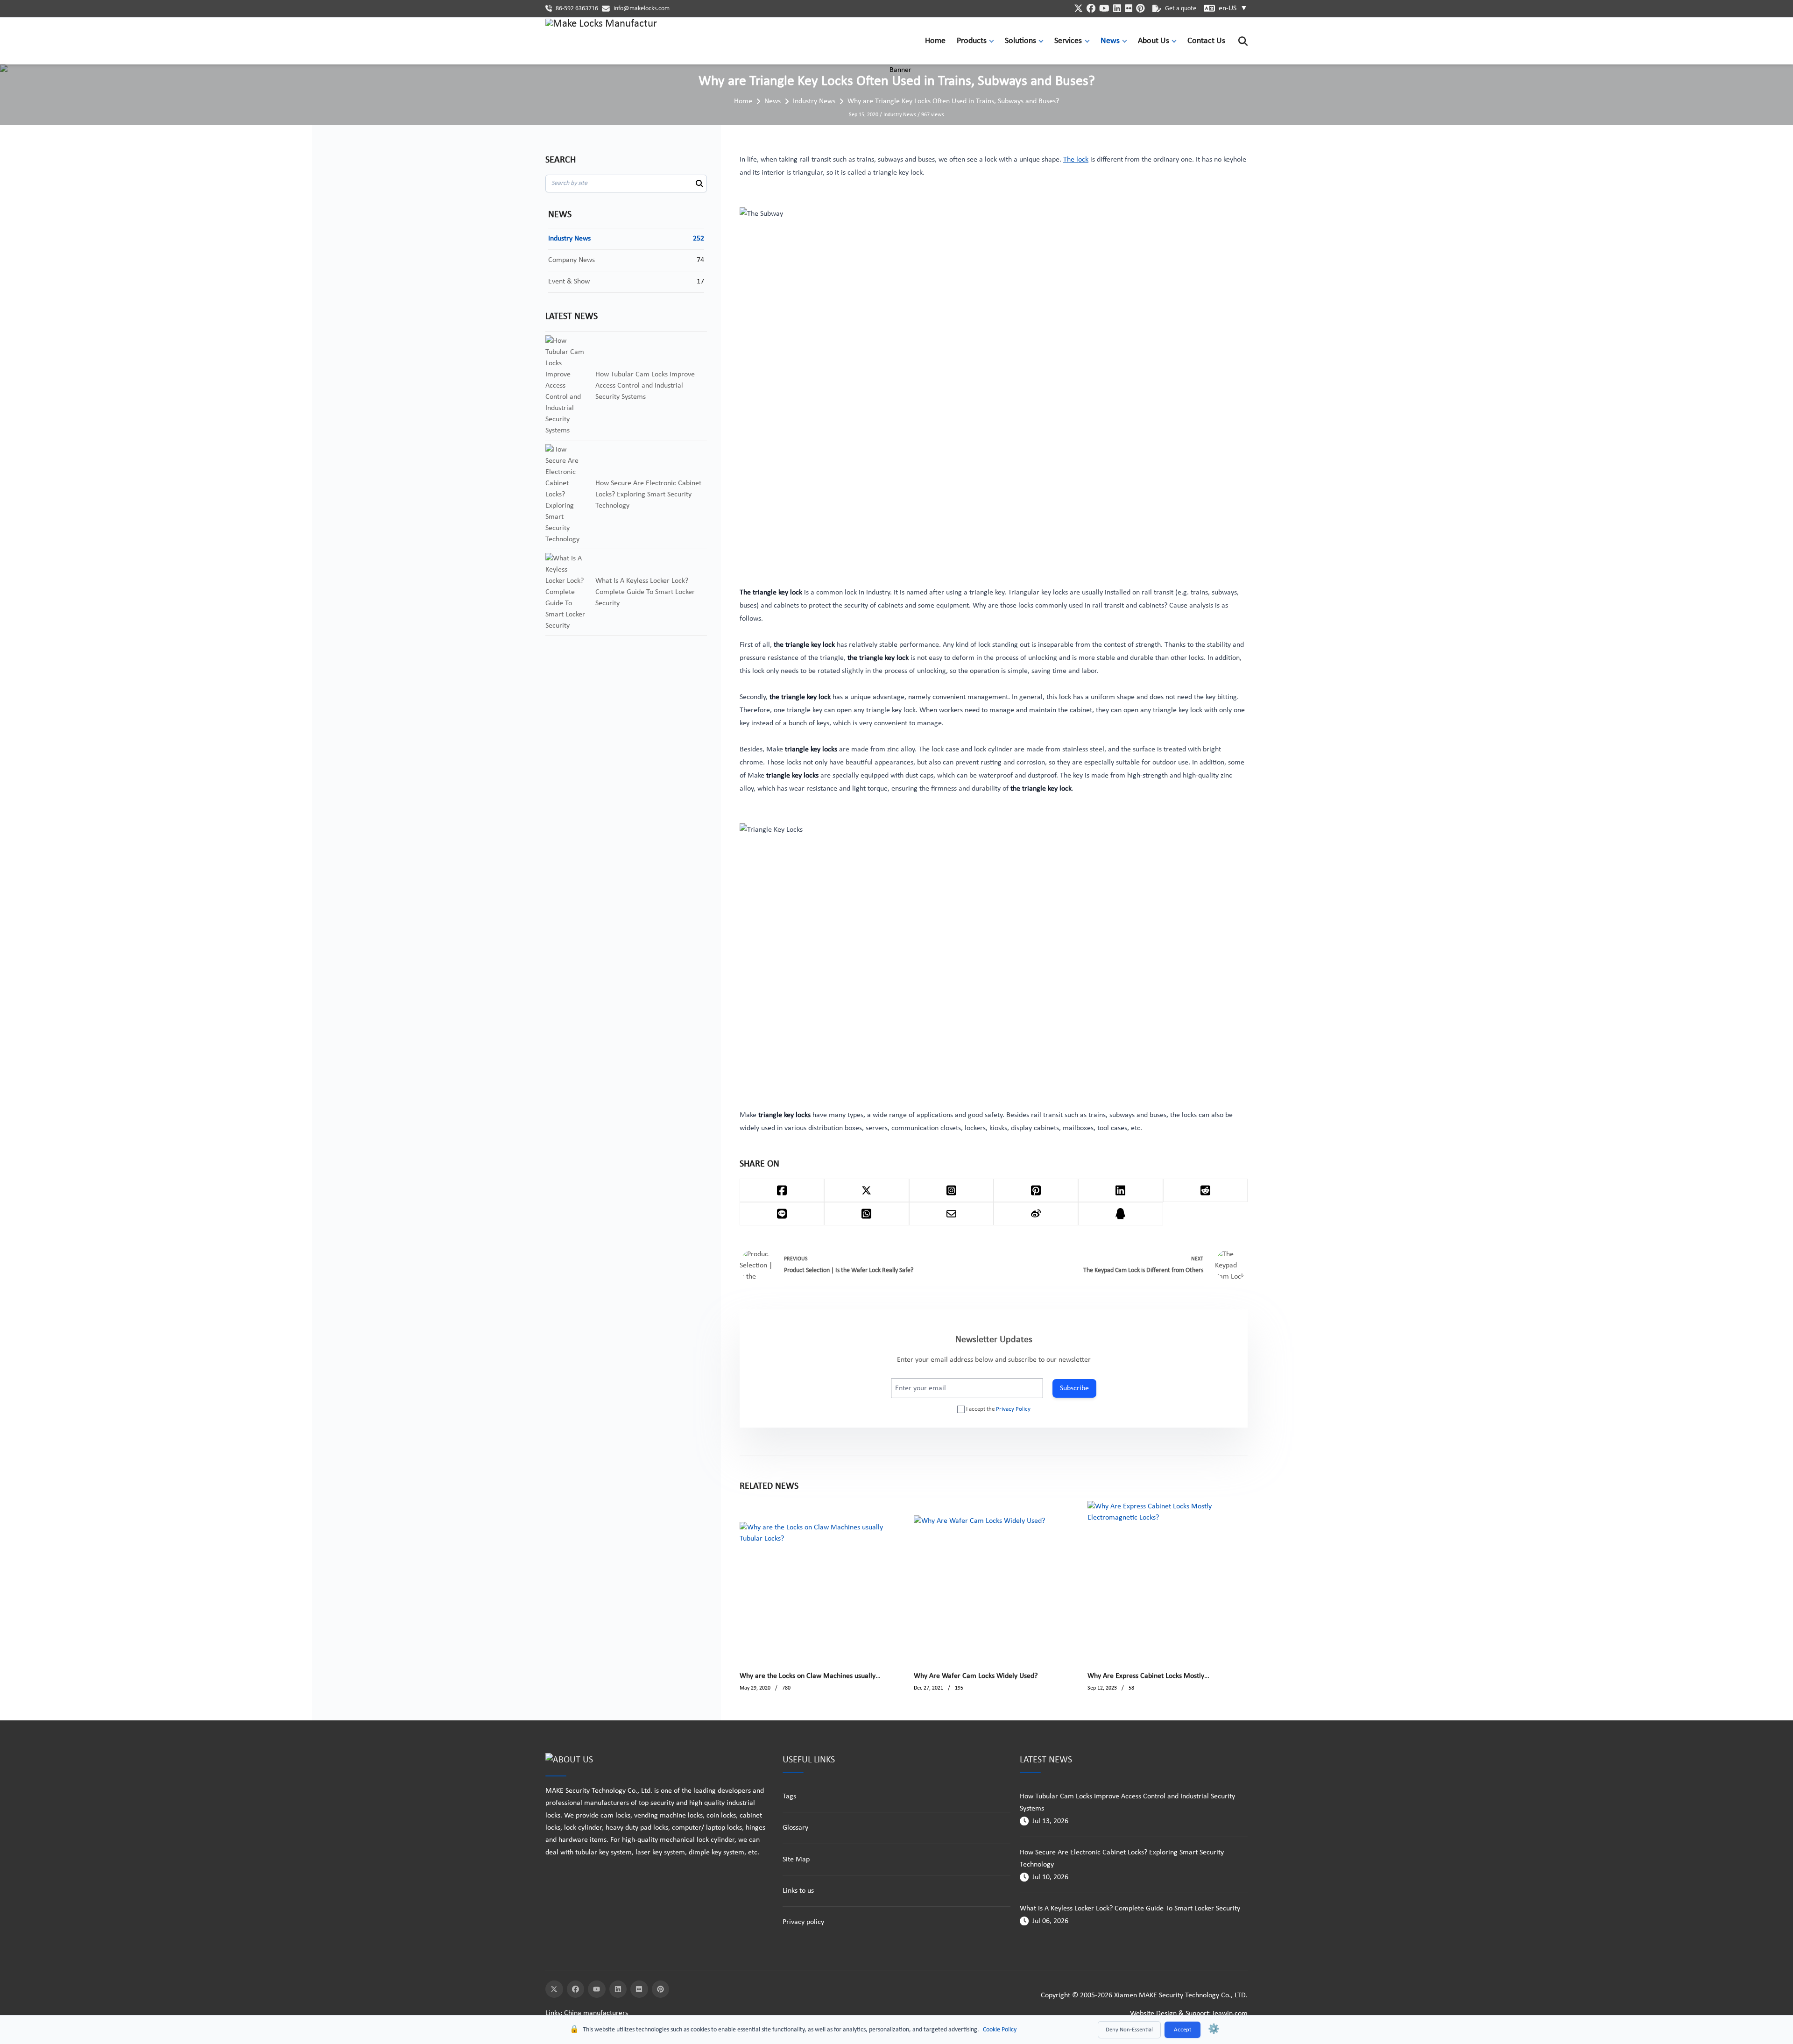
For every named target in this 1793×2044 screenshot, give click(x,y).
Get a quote (1181, 9)
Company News (572, 260)
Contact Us (1206, 41)
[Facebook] (576, 1989)
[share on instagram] (951, 1190)
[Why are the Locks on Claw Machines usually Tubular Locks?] (820, 1581)
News (1110, 41)
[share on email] (951, 1214)
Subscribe (1074, 1388)
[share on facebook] (782, 1190)
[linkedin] (1117, 8)
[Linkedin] (618, 1989)
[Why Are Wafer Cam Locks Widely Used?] (979, 1581)
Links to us (798, 1891)
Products (972, 41)
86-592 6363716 (577, 9)
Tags (789, 1796)
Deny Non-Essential (1129, 2030)
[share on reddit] (1205, 1190)
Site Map (796, 1860)
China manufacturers (596, 2013)
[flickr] (1129, 8)
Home (935, 41)
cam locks (615, 1816)
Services (1068, 41)
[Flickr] (639, 1989)
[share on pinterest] (1036, 1190)
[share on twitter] (866, 1190)
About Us (1154, 41)
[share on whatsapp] (866, 1214)
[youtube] (1104, 8)
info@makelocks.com (642, 9)
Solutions (1020, 41)
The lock (1076, 160)
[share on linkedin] (1120, 1190)
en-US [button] (1233, 8)
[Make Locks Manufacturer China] (601, 41)
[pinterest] (1140, 8)
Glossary (795, 1828)
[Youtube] (597, 1989)
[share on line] (782, 1214)
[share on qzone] (1120, 1214)
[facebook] (1091, 8)
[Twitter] (554, 1989)
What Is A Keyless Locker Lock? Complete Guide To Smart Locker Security (1130, 1909)
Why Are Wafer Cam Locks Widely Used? (976, 1676)
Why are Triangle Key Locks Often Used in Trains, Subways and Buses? (953, 101)
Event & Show (569, 282)
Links (553, 2013)
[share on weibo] (1036, 1214)
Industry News (814, 101)
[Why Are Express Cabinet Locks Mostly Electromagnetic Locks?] (1168, 1581)
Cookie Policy (1000, 2030)
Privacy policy (803, 1922)
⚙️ (1214, 2030)
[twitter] (1078, 8)
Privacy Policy (1013, 1409)
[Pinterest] (661, 1989)
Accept (1182, 2030)
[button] (994, 41)
